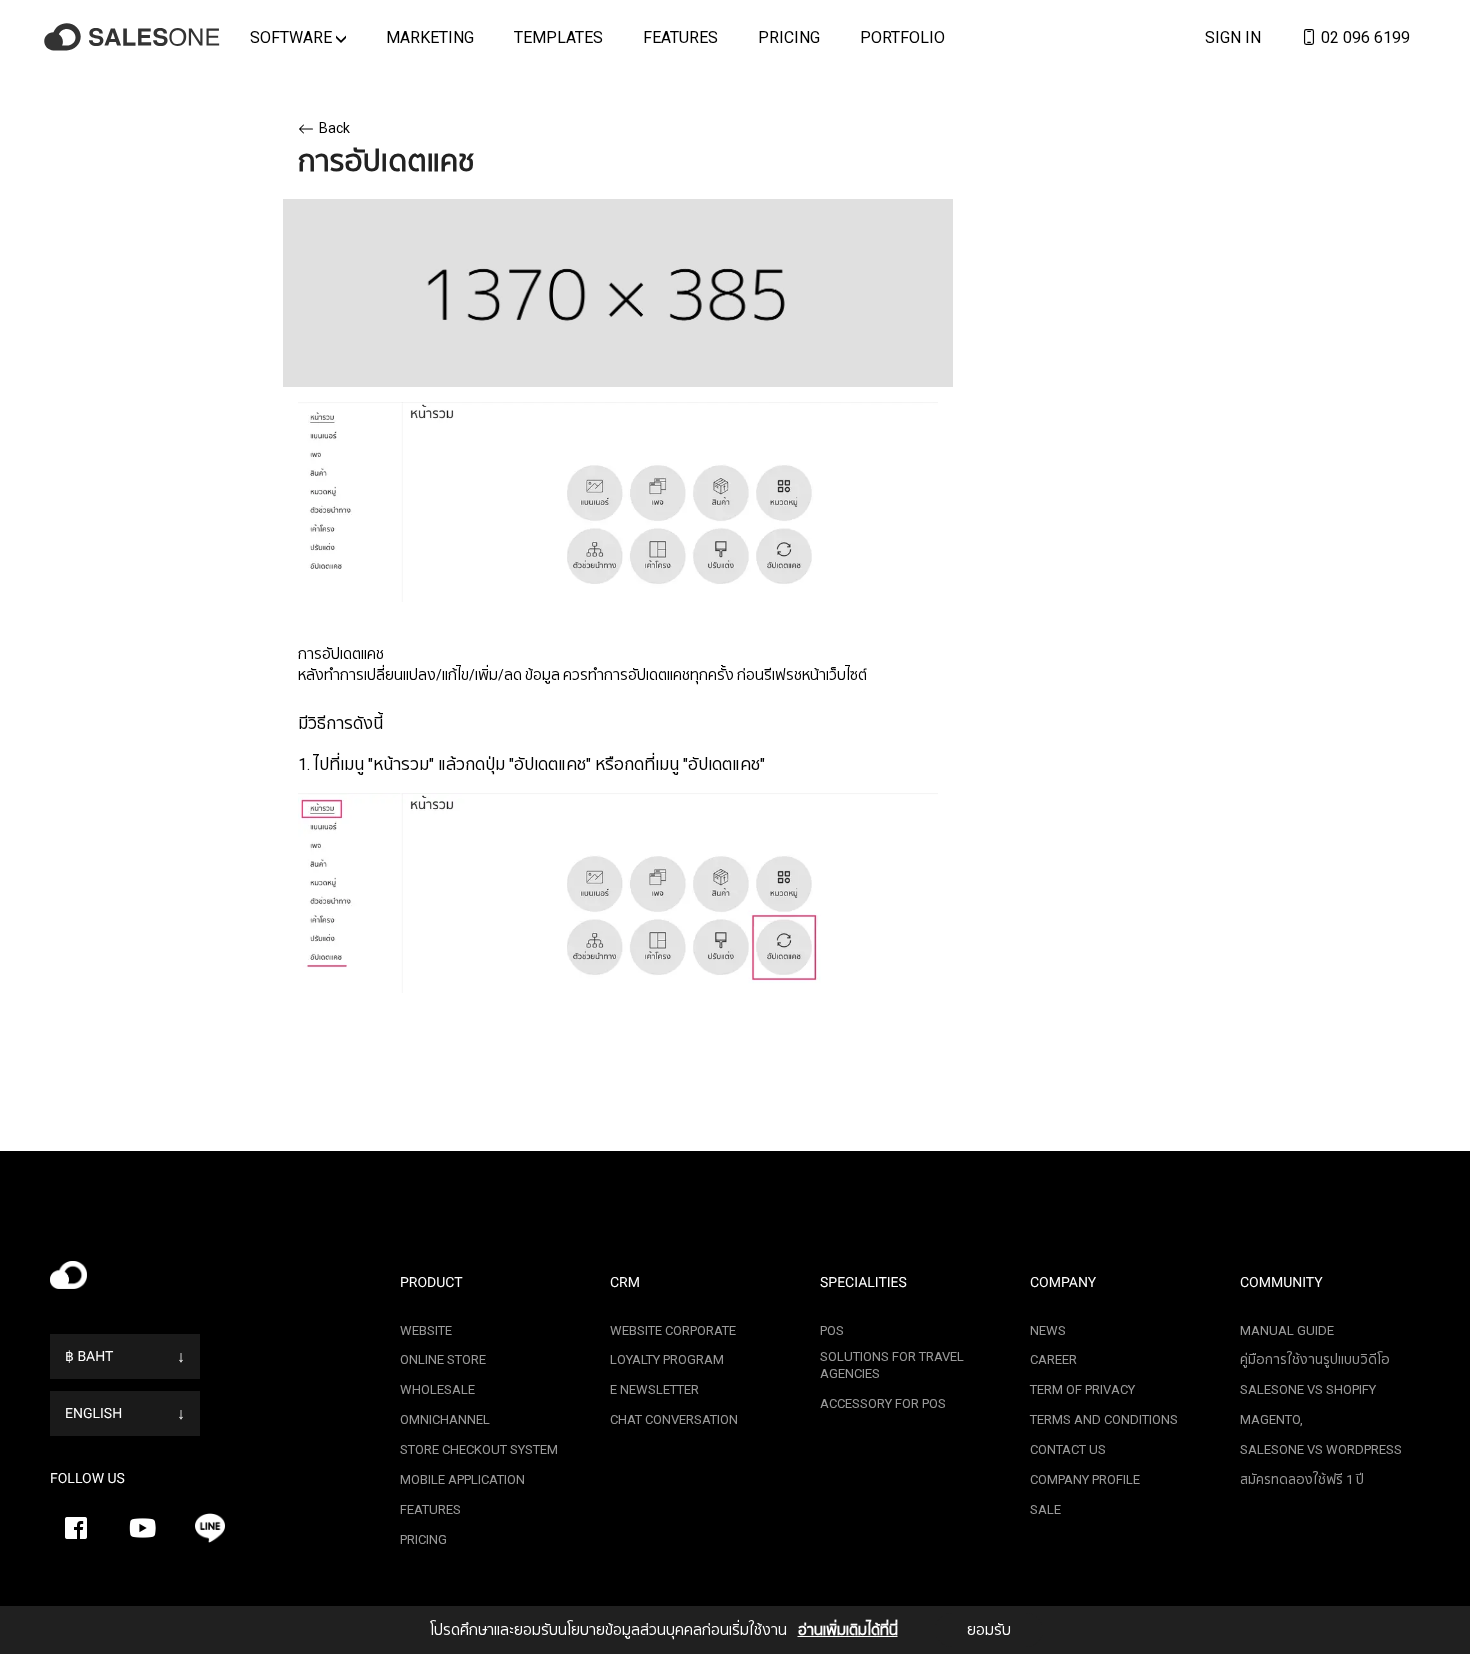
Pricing (789, 37)
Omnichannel (445, 1419)
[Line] (210, 1528)
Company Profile (1085, 1479)
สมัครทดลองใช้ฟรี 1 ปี (1302, 1479)
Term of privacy (1082, 1389)
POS (832, 1330)
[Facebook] (76, 1528)
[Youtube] (143, 1528)
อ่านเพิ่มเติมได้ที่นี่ (848, 1630)
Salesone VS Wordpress (1321, 1449)
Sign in (1233, 37)
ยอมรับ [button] (989, 1630)
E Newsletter (654, 1389)
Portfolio (902, 37)
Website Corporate (673, 1330)
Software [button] (293, 37)
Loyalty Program (667, 1359)
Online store (443, 1359)
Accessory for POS (883, 1403)
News (1048, 1330)
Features (680, 37)
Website (426, 1330)
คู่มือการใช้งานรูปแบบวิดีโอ (1315, 1359)
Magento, (1271, 1419)
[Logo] (135, 37)
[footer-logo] (210, 1281)
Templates (558, 37)
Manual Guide (1287, 1330)
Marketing (430, 37)
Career (1053, 1359)
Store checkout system (479, 1449)
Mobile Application (462, 1479)
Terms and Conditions (1104, 1419)
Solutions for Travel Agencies (892, 1365)
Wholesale (437, 1389)
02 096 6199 (1363, 37)
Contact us (1068, 1449)
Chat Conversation (674, 1419)
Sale (1045, 1509)
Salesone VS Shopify (1308, 1389)
